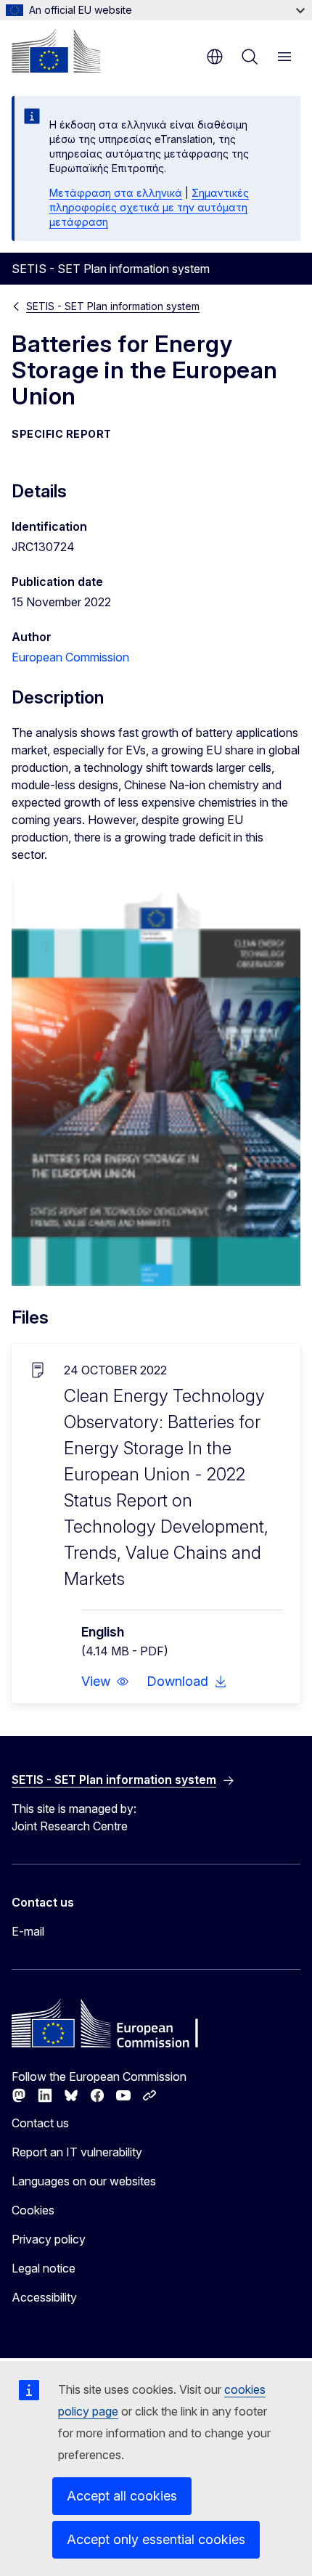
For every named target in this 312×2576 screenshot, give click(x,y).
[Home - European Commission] (56, 51)
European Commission (70, 657)
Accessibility (44, 2297)
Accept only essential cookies (156, 2539)
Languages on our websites (84, 2181)
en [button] (215, 57)
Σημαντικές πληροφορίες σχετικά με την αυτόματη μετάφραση (149, 207)
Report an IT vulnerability (77, 2152)
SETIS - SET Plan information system (113, 306)
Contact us (40, 2123)
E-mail (28, 1931)
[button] (105, 1682)
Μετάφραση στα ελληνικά (116, 193)
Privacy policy (49, 2239)
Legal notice (44, 2268)
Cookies (33, 2210)
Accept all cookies (122, 2496)
